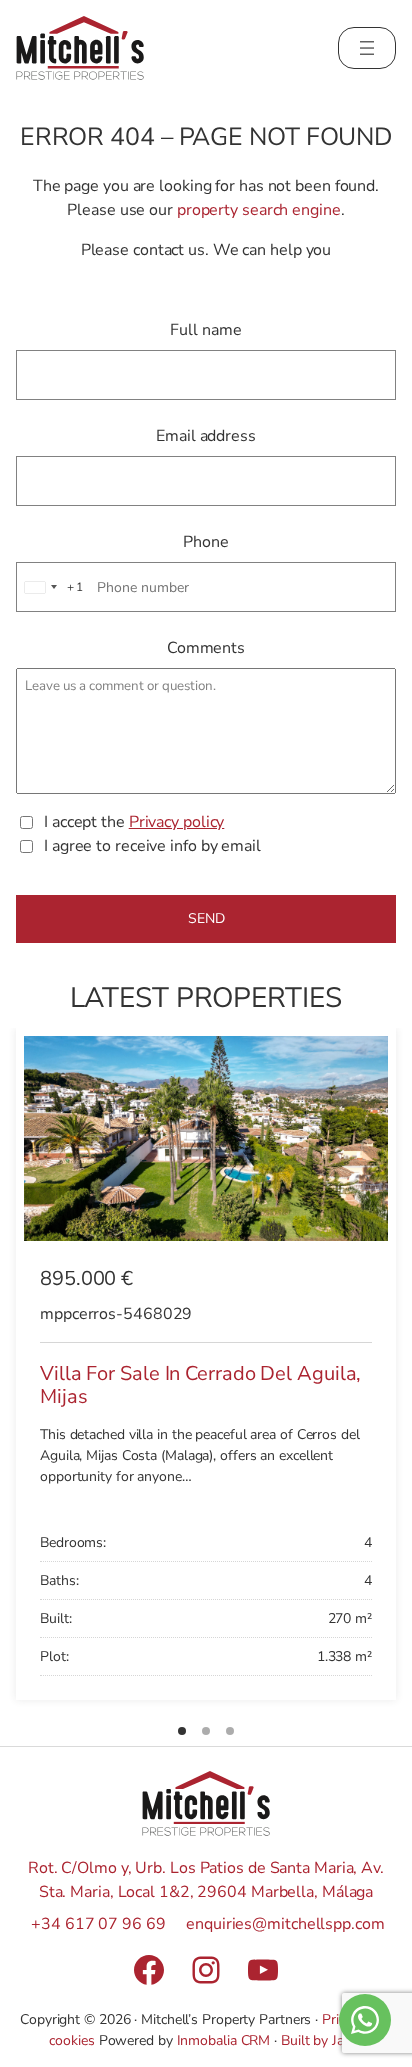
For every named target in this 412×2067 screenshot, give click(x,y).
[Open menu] (367, 48)
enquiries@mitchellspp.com (285, 1924)
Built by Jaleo (322, 2040)
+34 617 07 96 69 (98, 1924)
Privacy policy (177, 822)
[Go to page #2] (206, 1731)
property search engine (259, 210)
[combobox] (51, 587)
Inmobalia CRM (224, 2040)
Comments (206, 648)
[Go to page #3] (230, 1731)
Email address (206, 436)
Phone (206, 542)
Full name (205, 330)
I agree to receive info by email (152, 846)
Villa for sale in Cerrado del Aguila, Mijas (200, 1385)
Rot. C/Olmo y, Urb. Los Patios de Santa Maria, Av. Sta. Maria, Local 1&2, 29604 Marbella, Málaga (206, 1880)
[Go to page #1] (182, 1731)
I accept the (134, 822)
